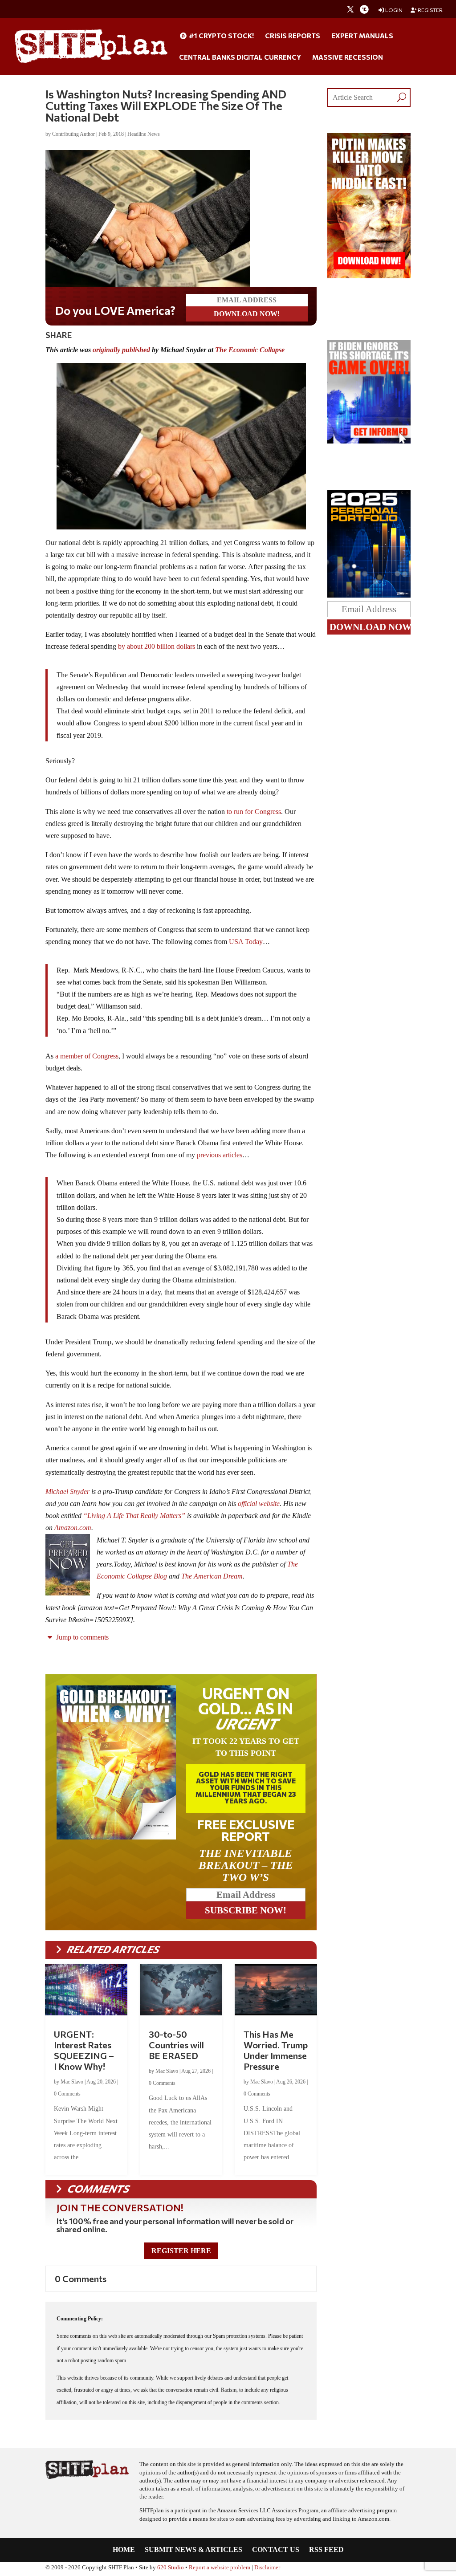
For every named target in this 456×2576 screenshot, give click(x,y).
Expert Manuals (362, 36)
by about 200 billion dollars (157, 646)
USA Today (246, 942)
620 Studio (171, 2568)
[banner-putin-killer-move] (369, 276)
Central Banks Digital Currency (240, 57)
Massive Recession (348, 57)
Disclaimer (267, 2568)
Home (124, 2550)
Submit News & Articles (193, 2550)
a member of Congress (87, 1056)
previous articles (220, 1155)
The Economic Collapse (250, 350)
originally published (121, 350)
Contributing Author (73, 134)
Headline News (144, 134)
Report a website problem (220, 2568)
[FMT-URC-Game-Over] (369, 441)
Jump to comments (81, 1637)
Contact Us (276, 2550)
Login (393, 10)
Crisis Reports (293, 36)
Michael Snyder (67, 1491)
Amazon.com (73, 1528)
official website (259, 1504)
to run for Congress (254, 812)
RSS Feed (326, 2550)
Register (430, 10)
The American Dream (212, 1576)
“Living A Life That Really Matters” (134, 1516)
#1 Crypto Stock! (221, 36)
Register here (181, 2251)
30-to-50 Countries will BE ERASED (176, 2045)
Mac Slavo (72, 2082)
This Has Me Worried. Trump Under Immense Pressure (276, 2050)
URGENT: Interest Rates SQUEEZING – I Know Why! (84, 2050)
